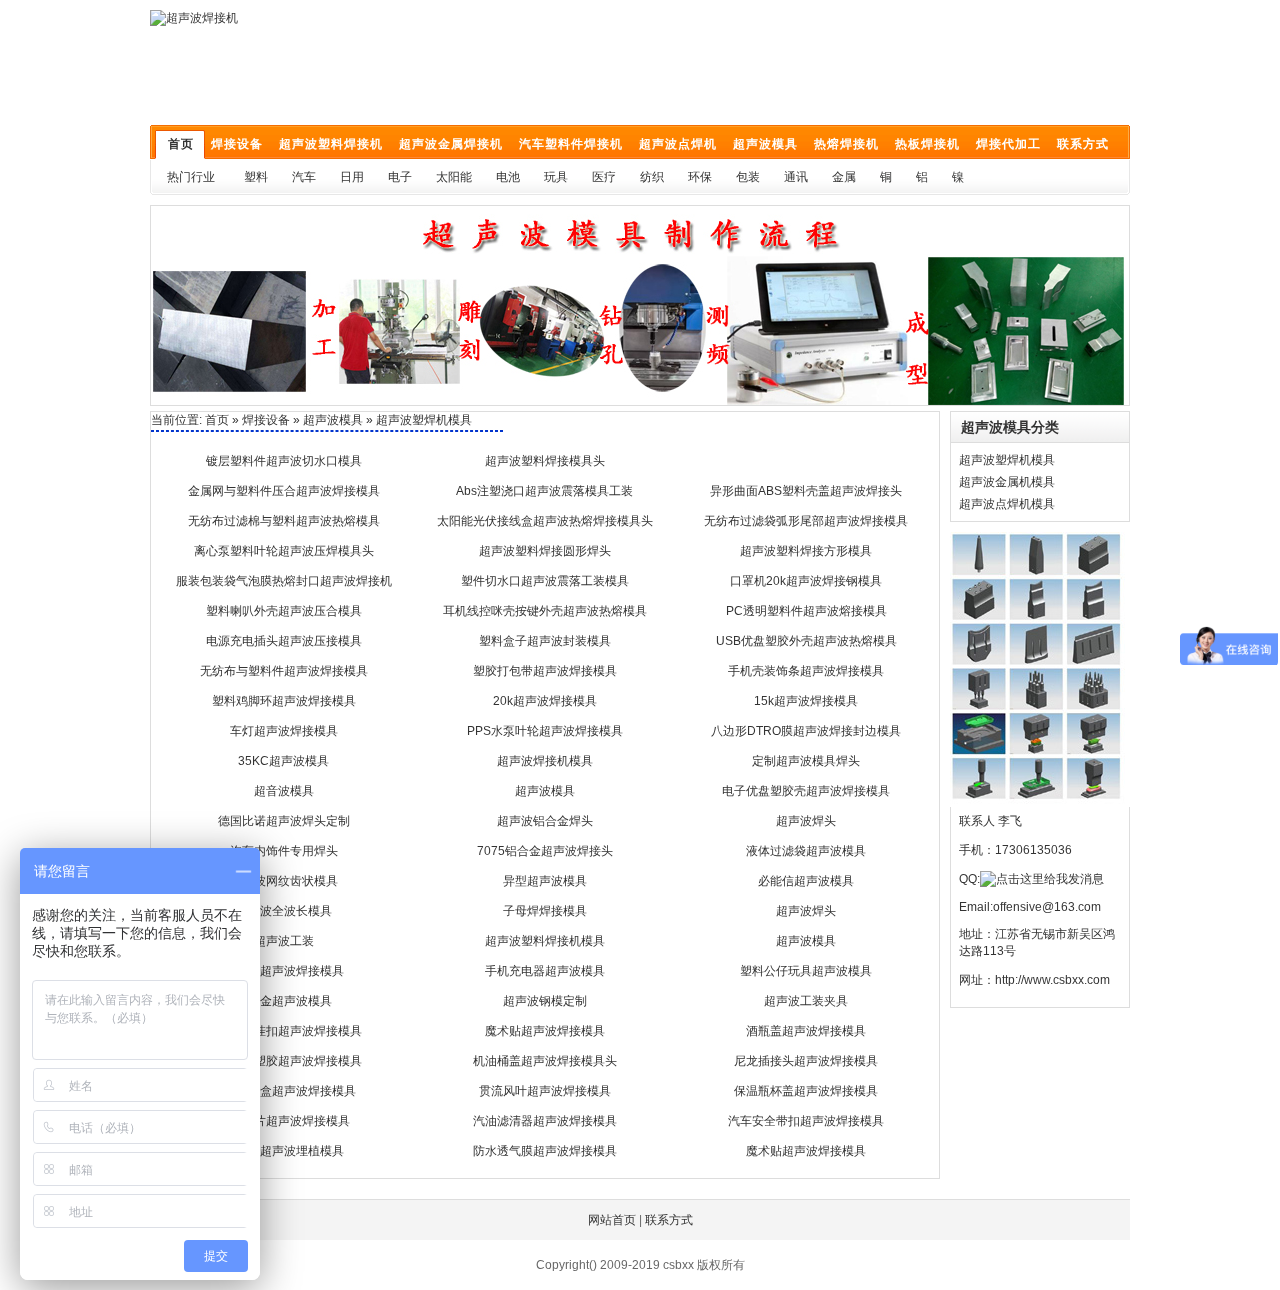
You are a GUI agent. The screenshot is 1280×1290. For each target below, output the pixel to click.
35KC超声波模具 (283, 761)
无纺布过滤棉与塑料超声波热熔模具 (284, 521)
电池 (508, 177)
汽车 (304, 177)
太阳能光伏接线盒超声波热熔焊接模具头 (545, 521)
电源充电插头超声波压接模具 (284, 641)
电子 (400, 177)
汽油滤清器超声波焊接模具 (545, 1121)
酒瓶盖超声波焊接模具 (806, 1031)
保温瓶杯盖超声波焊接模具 (806, 1091)
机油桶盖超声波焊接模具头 (545, 1061)
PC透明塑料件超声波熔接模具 (806, 611)
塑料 (256, 177)
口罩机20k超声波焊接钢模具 (806, 581)
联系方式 (669, 1220)
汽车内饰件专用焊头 (284, 851)
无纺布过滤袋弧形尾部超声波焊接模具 (806, 521)
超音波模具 (284, 791)
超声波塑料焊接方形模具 (806, 551)
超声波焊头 (806, 821)
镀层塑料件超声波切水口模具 (284, 461)
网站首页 (612, 1220)
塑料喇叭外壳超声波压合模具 (284, 611)
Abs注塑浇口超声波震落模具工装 (544, 491)
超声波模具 (333, 420)
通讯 (796, 177)
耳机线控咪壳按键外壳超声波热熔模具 (545, 611)
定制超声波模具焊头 (806, 761)
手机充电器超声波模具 (545, 971)
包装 (748, 177)
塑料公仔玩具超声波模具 (806, 971)
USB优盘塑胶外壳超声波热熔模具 (806, 641)
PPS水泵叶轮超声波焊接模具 (545, 731)
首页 (217, 420)
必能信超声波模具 (806, 881)
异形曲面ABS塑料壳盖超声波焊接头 (806, 491)
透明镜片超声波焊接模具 (284, 1121)
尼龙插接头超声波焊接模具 (806, 1061)
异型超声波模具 (545, 881)
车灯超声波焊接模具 (284, 731)
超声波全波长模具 (284, 911)
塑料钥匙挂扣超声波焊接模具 (284, 1031)
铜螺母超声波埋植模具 (284, 1151)
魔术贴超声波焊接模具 (545, 1031)
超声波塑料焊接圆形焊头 (545, 551)
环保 (700, 177)
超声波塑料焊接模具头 (545, 461)
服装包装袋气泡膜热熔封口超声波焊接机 (284, 581)
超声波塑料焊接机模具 (545, 941)
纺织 (652, 177)
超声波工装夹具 (806, 1001)
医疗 (604, 177)
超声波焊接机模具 (545, 761)
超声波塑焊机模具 (1007, 460)
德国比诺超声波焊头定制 (284, 821)
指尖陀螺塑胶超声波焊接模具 (284, 1061)
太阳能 (454, 177)
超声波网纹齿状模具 (284, 881)
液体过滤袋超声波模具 (806, 851)
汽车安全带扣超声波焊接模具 (806, 1121)
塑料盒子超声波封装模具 (545, 641)
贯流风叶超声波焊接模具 (545, 1091)
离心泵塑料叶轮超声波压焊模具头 (284, 551)
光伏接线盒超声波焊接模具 (284, 1091)
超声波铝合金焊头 (545, 821)
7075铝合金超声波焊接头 (545, 851)
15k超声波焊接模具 (806, 701)
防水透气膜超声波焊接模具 (545, 1151)
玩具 (556, 177)
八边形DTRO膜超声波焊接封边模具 (806, 731)
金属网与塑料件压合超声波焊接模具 (284, 491)
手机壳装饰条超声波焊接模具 (806, 671)
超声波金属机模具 (1007, 482)
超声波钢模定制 (545, 1001)
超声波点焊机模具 (1007, 504)
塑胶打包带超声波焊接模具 (545, 671)
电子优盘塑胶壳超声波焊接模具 (806, 791)
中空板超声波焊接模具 (284, 971)
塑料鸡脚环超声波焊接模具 (284, 701)
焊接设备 (266, 420)
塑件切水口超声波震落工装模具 (545, 581)
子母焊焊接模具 (545, 911)
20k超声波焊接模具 (545, 701)
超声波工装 (284, 941)
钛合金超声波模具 (284, 1001)
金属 (844, 177)
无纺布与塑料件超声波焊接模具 (284, 671)
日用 (352, 177)
